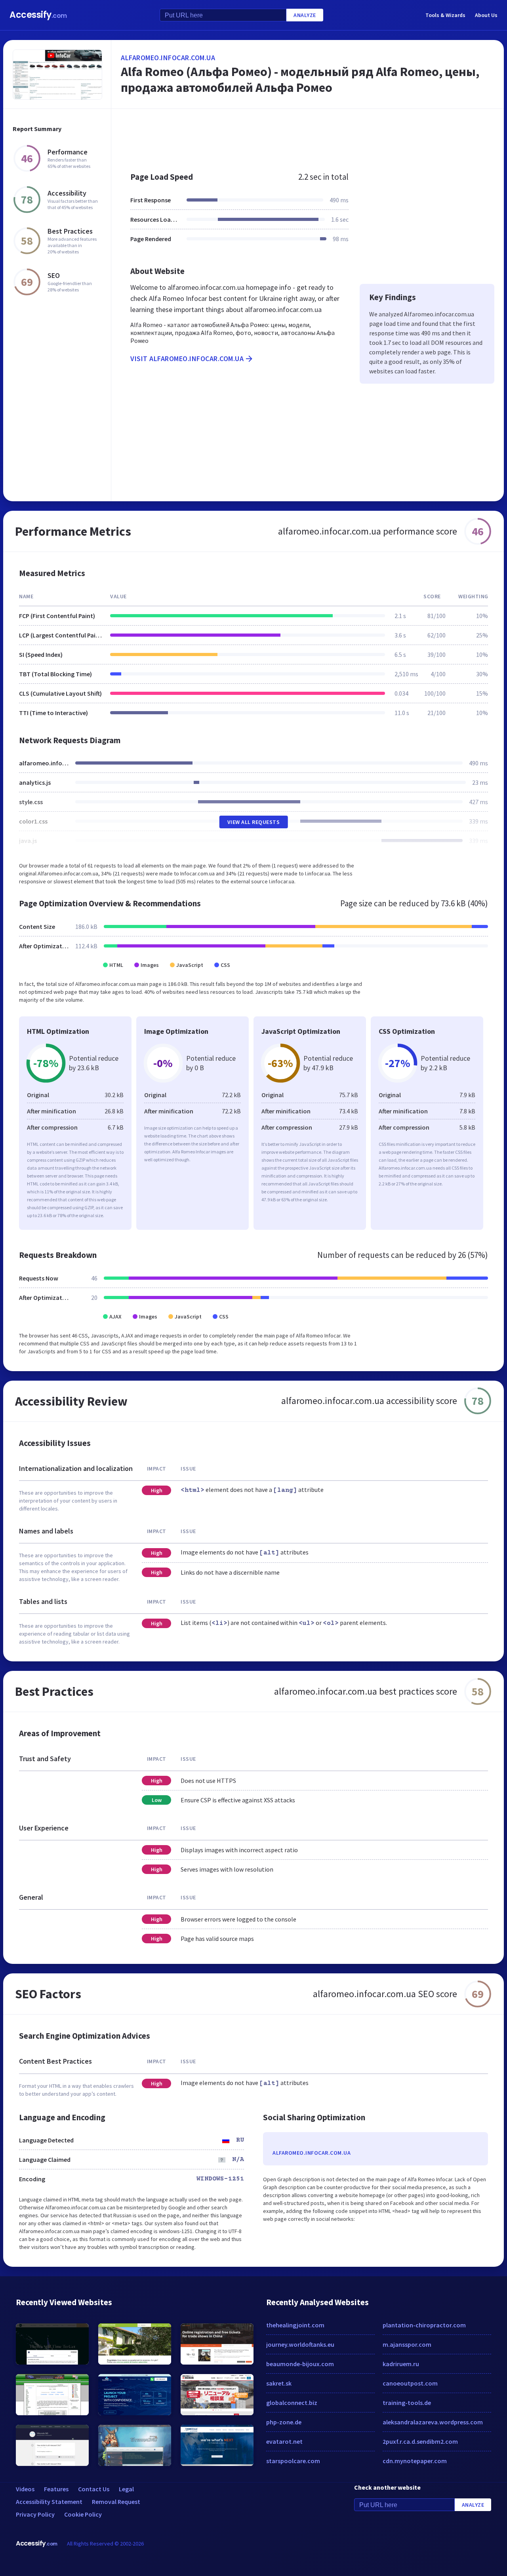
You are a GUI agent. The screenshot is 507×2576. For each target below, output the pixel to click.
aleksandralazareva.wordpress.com (433, 2422)
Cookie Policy (83, 2514)
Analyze (305, 15)
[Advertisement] (308, 136)
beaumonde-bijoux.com (300, 2364)
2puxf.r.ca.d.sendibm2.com (420, 2441)
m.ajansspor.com (407, 2344)
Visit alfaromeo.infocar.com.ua (187, 359)
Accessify (38, 15)
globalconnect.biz (292, 2403)
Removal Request (116, 2502)
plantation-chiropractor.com (424, 2325)
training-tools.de (407, 2403)
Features (56, 2489)
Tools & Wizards (445, 15)
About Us (486, 15)
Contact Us (94, 2489)
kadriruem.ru (401, 2364)
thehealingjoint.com (295, 2325)
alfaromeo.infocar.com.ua (168, 58)
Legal (126, 2489)
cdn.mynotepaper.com (415, 2461)
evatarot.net (284, 2441)
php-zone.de (284, 2422)
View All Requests (254, 822)
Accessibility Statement (49, 2502)
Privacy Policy (35, 2514)
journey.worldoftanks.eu (300, 2344)
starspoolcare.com (293, 2461)
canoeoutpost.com (410, 2383)
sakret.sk (279, 2383)
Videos (25, 2489)
